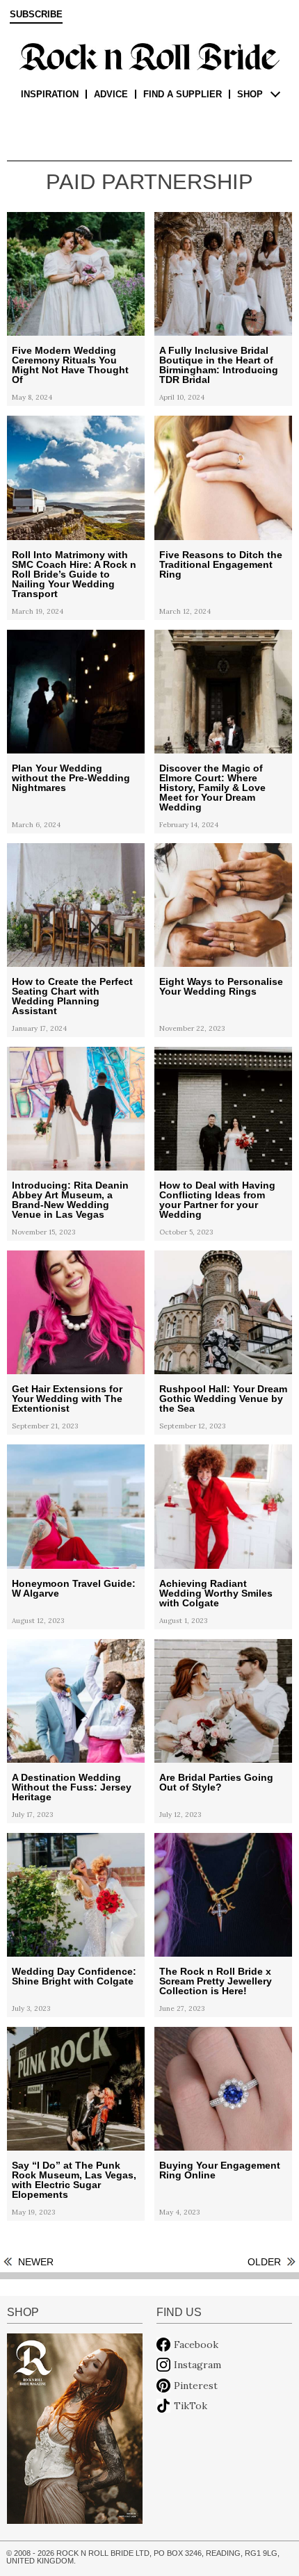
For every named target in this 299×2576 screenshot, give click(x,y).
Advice (111, 94)
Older (264, 2262)
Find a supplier (183, 94)
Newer (36, 2262)
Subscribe (36, 15)
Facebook (196, 2345)
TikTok (191, 2406)
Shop (250, 94)
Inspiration (50, 94)
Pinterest (196, 2386)
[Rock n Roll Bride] (149, 56)
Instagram (197, 2365)
